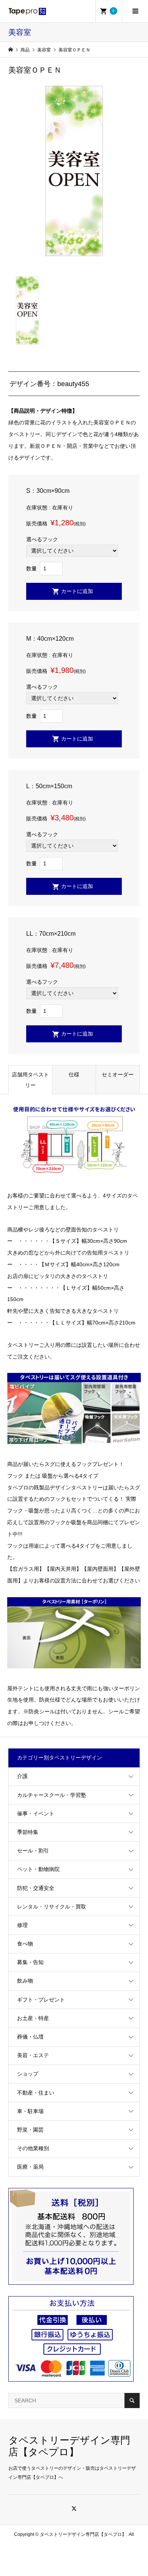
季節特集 (28, 1832)
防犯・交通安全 (36, 1888)
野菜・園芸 (30, 2130)
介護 (22, 1776)
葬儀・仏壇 (30, 2037)
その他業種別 (33, 2148)
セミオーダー (118, 1074)
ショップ (28, 2074)
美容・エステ (33, 2055)
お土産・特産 (33, 2018)
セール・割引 (33, 1851)
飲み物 (25, 1981)
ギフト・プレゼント (41, 2000)
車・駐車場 (30, 2111)
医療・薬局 (30, 2167)
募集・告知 (30, 1962)
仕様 (74, 1074)
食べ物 (25, 1944)
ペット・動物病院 (38, 1869)
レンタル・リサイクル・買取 (52, 1907)
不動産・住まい (36, 2093)
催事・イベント (36, 1814)
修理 (22, 1925)
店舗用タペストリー (30, 1080)
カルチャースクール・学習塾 (52, 1795)
